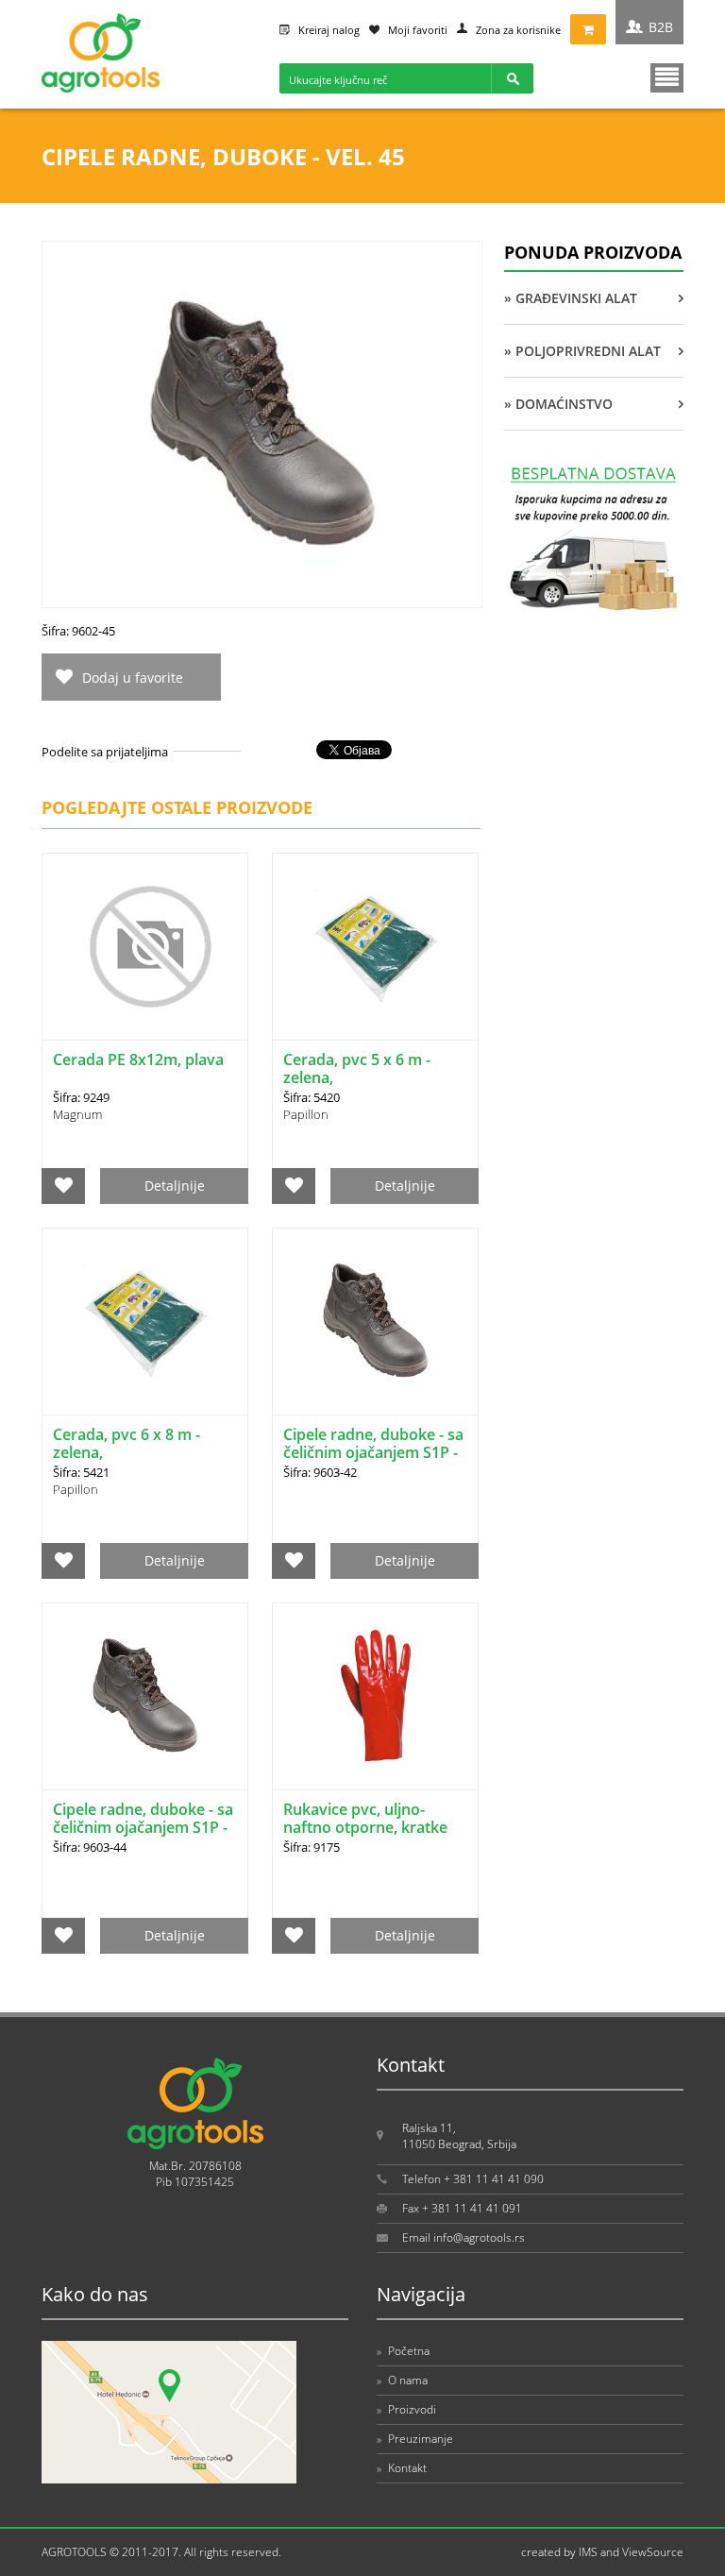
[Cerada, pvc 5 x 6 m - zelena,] (375, 947)
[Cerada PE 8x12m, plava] (145, 947)
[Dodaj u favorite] (64, 1186)
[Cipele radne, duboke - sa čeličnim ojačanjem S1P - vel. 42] (375, 1322)
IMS (588, 2552)
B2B (661, 27)
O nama (402, 2380)
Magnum (77, 1114)
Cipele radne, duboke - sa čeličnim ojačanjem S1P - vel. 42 (373, 1452)
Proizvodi (406, 2409)
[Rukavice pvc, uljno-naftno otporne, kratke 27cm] (375, 1696)
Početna (403, 2351)
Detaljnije (175, 1186)
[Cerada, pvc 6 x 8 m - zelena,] (145, 1322)
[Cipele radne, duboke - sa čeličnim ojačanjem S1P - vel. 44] (145, 1696)
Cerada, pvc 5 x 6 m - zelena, (357, 1068)
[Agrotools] (101, 88)
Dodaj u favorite (133, 678)
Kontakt (402, 2468)
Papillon (306, 1114)
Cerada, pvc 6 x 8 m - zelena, (126, 1443)
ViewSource (653, 2552)
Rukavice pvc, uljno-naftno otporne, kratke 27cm (365, 1827)
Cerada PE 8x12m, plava (138, 1059)
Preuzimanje (415, 2439)
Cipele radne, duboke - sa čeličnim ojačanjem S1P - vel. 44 (143, 1827)
